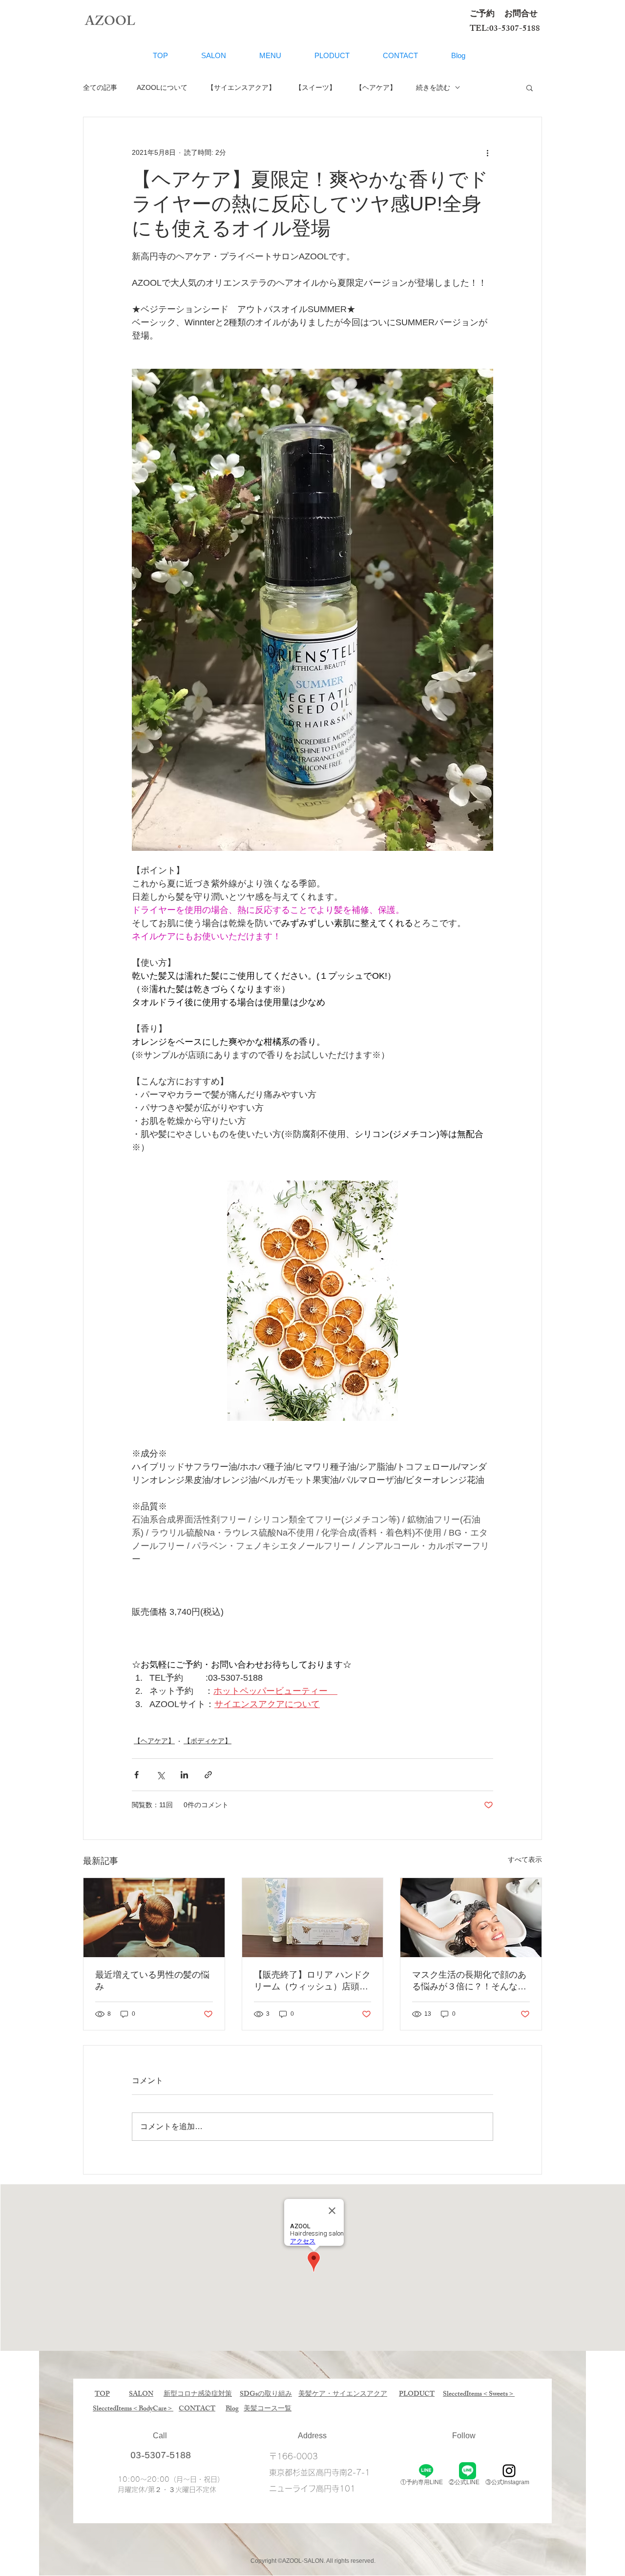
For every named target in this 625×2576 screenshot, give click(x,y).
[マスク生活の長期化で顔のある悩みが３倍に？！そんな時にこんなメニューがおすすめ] (471, 1918)
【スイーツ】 (315, 87)
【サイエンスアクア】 (241, 87)
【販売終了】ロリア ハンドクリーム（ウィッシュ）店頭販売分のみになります (312, 1981)
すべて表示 (525, 1859)
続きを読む (433, 87)
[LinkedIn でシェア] (184, 1775)
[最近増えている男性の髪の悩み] (154, 1918)
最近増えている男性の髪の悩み (152, 1981)
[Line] (426, 2471)
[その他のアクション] (487, 152)
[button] (530, 87)
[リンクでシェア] (208, 1775)
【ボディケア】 (208, 1741)
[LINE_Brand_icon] (468, 2471)
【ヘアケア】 (376, 87)
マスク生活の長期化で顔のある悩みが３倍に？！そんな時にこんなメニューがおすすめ (469, 1981)
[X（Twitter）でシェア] (160, 1775)
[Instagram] (509, 2471)
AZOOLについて (162, 87)
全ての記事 (100, 87)
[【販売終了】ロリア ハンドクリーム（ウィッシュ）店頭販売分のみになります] (313, 1918)
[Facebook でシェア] (136, 1775)
